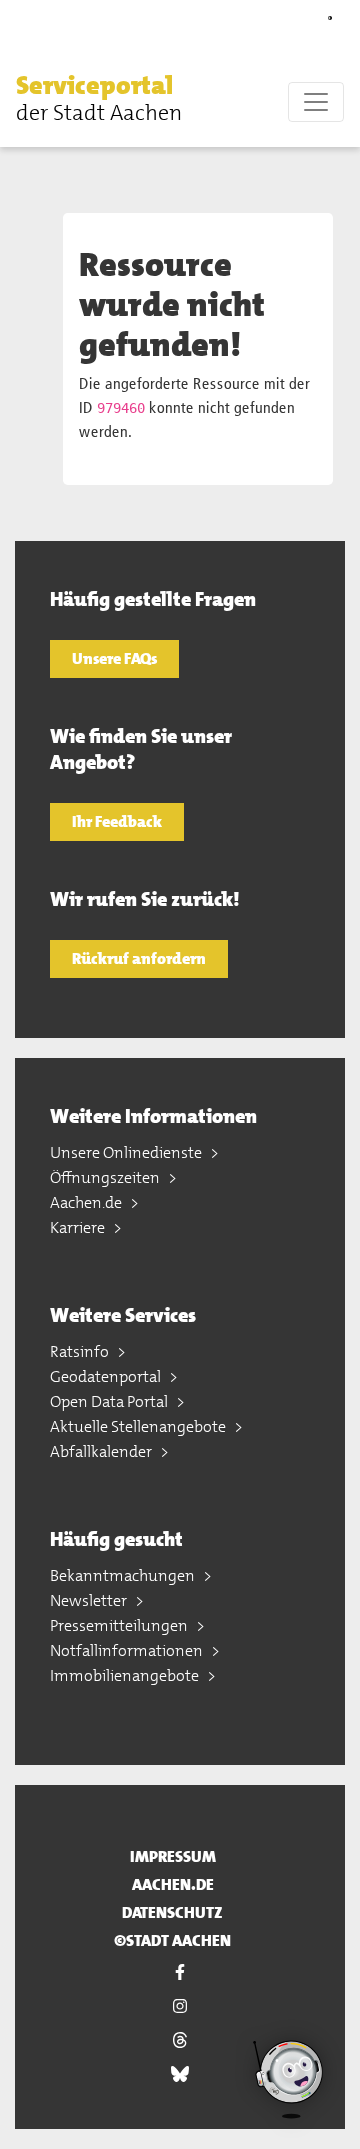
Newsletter (90, 1600)
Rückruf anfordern (139, 958)
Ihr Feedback (117, 821)
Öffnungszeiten (106, 1177)
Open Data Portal (110, 1401)
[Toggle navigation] (316, 102)
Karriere (79, 1227)
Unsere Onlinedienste (127, 1152)
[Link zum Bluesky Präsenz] (180, 2074)
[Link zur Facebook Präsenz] (180, 1972)
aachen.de (173, 1884)
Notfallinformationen (128, 1650)
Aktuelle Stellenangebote (139, 1426)
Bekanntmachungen (124, 1575)
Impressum (173, 1856)
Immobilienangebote (126, 1675)
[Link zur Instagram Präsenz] (180, 2006)
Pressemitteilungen (120, 1625)
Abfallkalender (102, 1451)
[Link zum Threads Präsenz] (180, 2040)
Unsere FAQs (114, 658)
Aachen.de (87, 1202)
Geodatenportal (107, 1376)
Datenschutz (172, 1912)
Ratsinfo (81, 1351)
